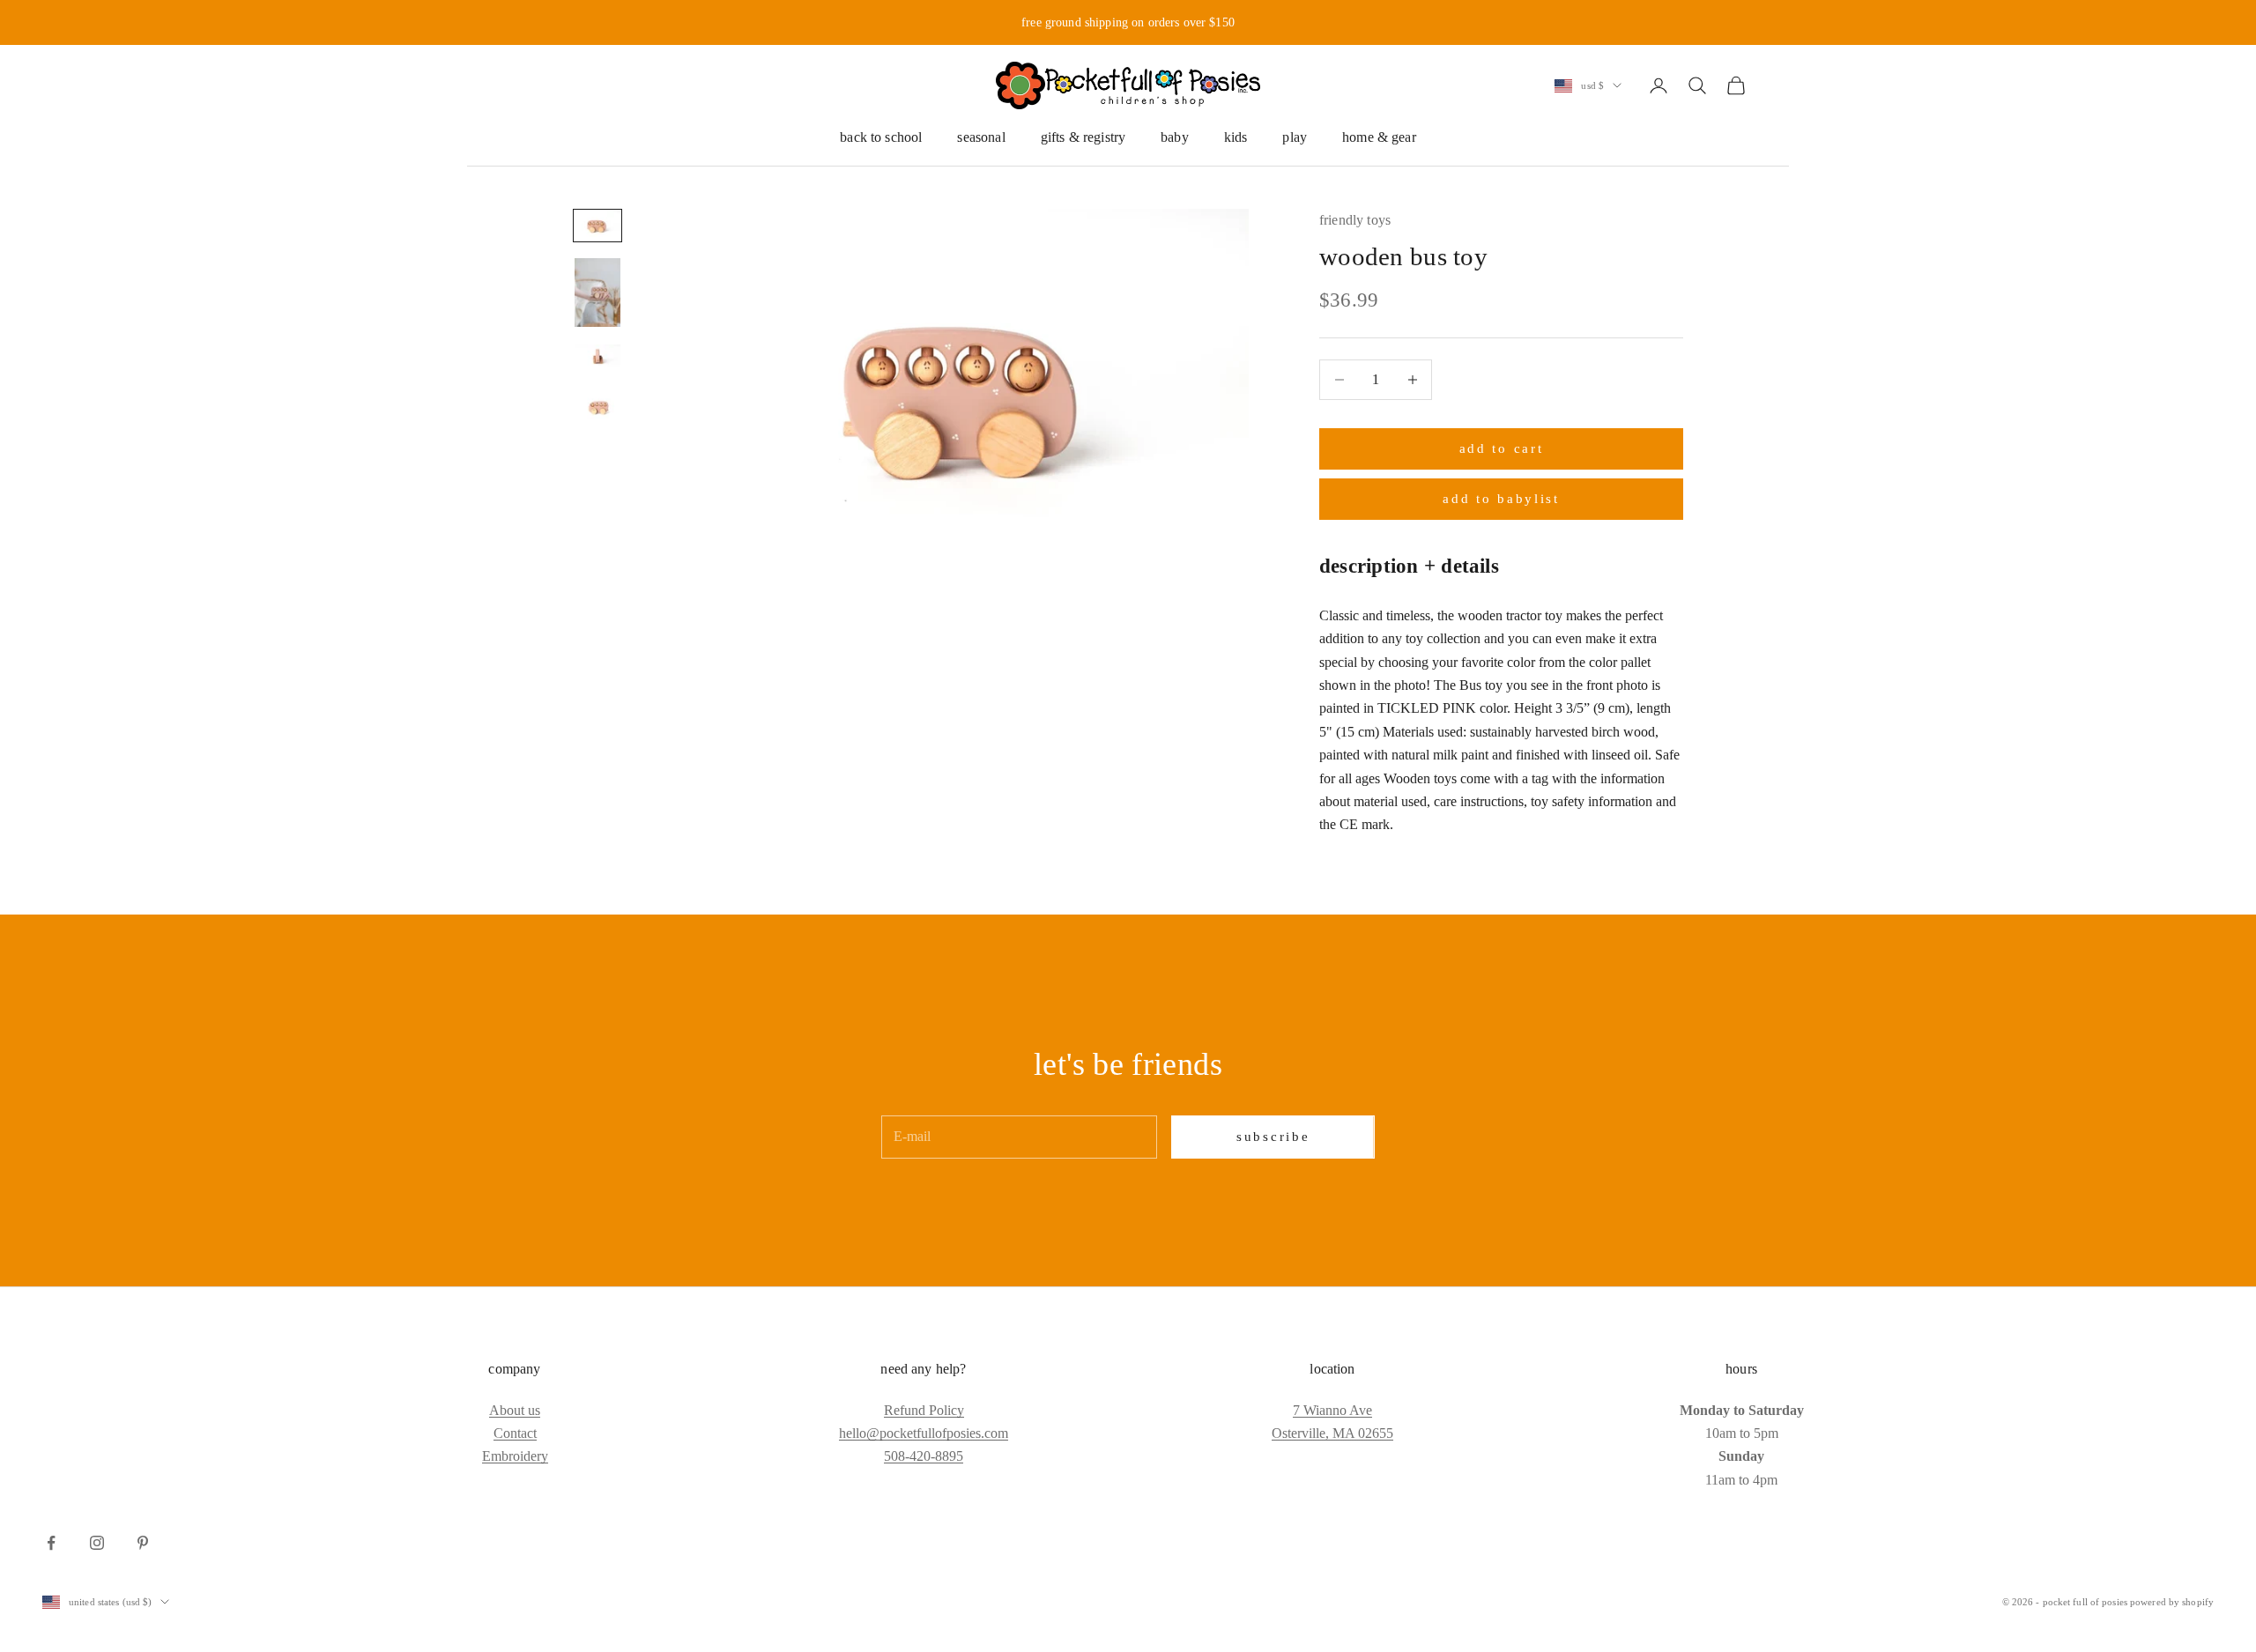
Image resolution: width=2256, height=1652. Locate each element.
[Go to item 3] (597, 359)
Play (1295, 137)
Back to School (881, 137)
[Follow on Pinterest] (143, 1543)
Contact (515, 1433)
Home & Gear (1379, 137)
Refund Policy (924, 1410)
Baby (1175, 137)
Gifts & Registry (1083, 137)
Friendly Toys (1355, 220)
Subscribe (1273, 1137)
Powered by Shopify (2172, 1602)
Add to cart (1502, 448)
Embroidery (515, 1456)
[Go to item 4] (597, 407)
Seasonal (981, 137)
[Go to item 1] (597, 226)
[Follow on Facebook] (51, 1543)
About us (515, 1410)
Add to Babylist (1501, 499)
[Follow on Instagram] (97, 1543)
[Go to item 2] (597, 293)
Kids (1236, 137)
